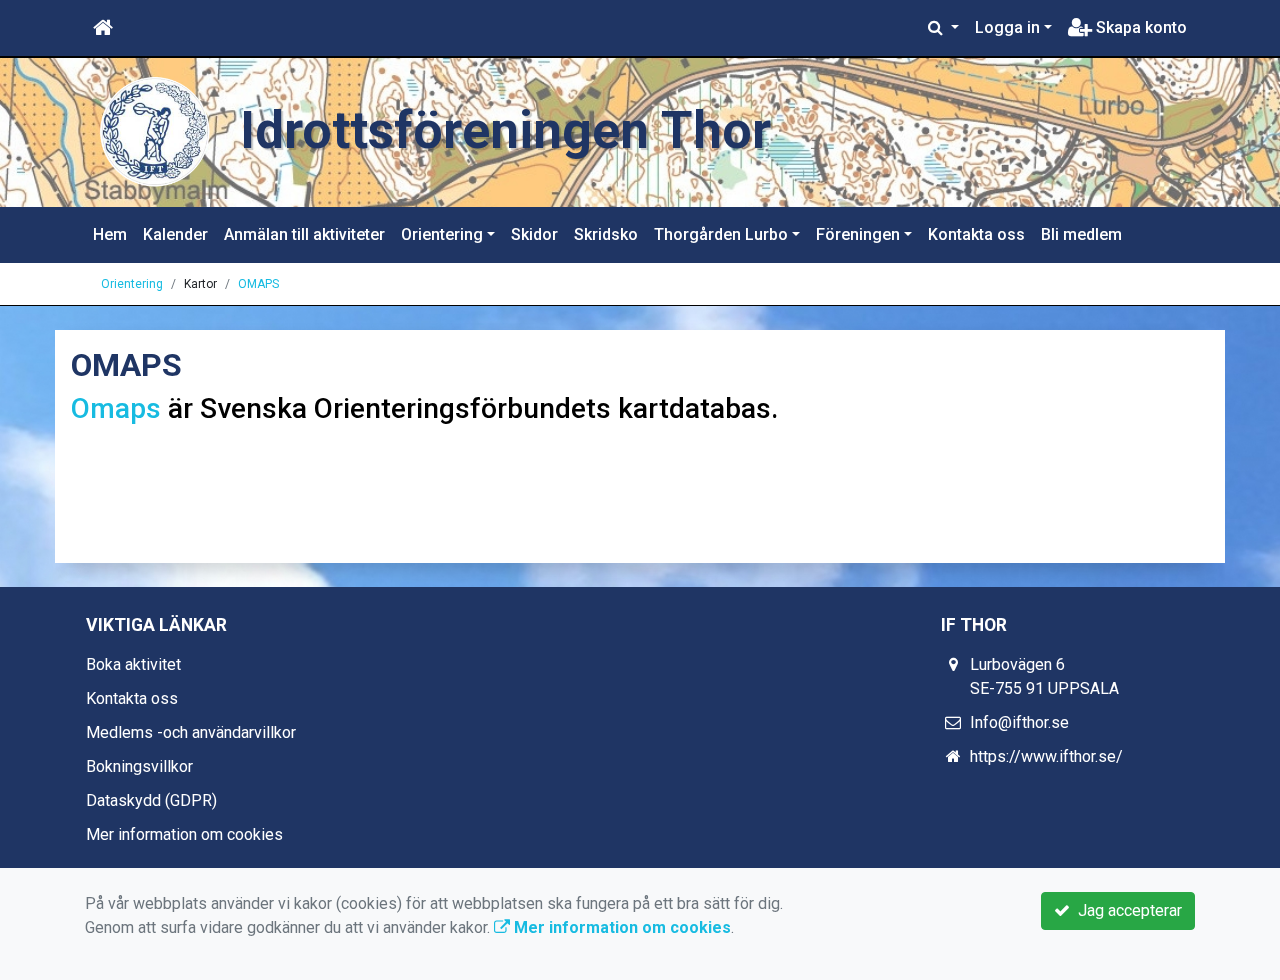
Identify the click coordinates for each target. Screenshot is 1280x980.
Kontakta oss (976, 234)
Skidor (534, 234)
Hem (110, 234)
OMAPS (258, 284)
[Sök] (943, 28)
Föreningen (858, 234)
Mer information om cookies (184, 834)
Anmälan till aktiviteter (304, 234)
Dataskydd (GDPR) (151, 800)
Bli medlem (1081, 234)
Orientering (442, 234)
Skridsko (606, 234)
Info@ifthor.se (1019, 722)
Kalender (175, 234)
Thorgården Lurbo (721, 234)
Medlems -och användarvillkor (191, 732)
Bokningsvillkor (139, 766)
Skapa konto (1139, 27)
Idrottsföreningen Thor (505, 130)
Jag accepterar (1126, 910)
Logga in (1007, 27)
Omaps (119, 408)
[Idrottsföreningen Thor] (155, 131)
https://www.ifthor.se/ (1046, 756)
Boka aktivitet (133, 664)
